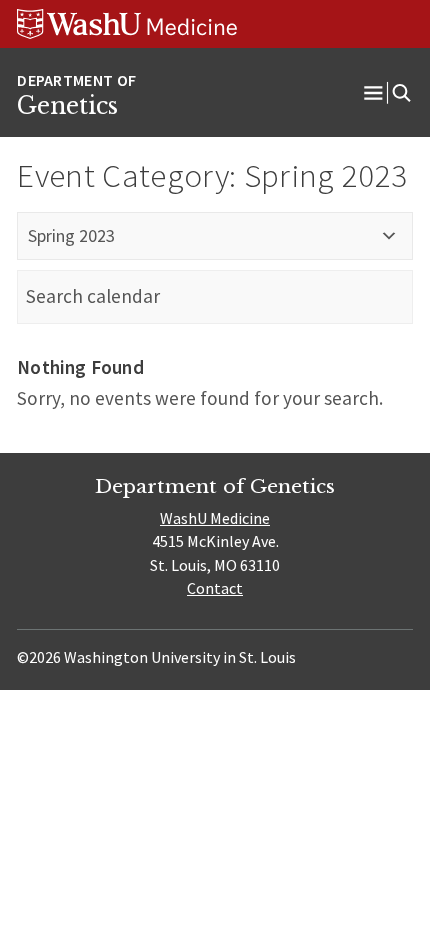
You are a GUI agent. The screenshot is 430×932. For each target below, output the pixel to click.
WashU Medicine (215, 518)
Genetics (67, 106)
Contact (215, 588)
